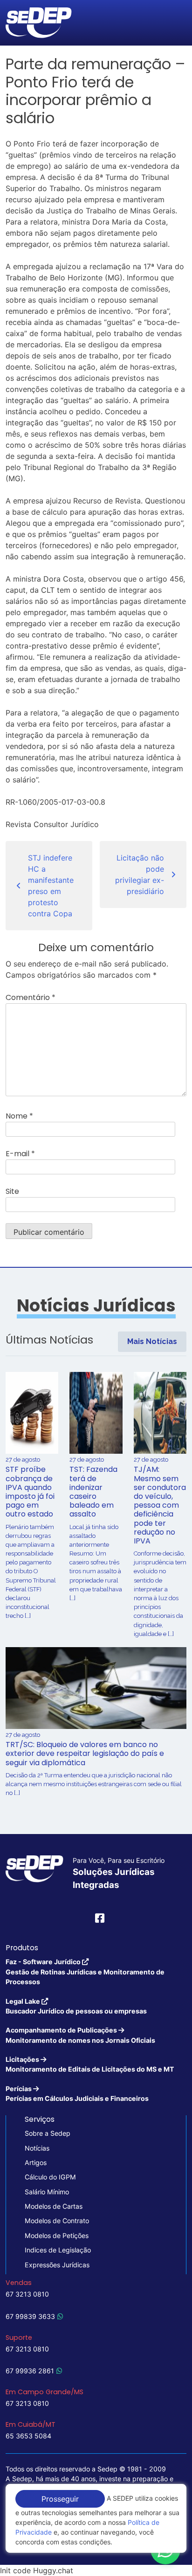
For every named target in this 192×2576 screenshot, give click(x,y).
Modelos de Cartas (54, 2206)
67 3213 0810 (27, 2294)
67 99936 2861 (30, 2371)
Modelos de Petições (57, 2235)
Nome (19, 1116)
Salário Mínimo (47, 2192)
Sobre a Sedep (48, 2133)
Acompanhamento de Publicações (80, 2035)
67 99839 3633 (30, 2316)
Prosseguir (60, 2499)
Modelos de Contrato (57, 2221)
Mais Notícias (152, 1341)
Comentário (31, 997)
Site (12, 1191)
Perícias (77, 2093)
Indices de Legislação (58, 2250)
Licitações (90, 2064)
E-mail (20, 1154)
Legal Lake (76, 2006)
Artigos (36, 2162)
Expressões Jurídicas (57, 2265)
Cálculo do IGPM (50, 2177)
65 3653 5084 (28, 2436)
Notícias (37, 2148)
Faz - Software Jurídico (85, 1972)
